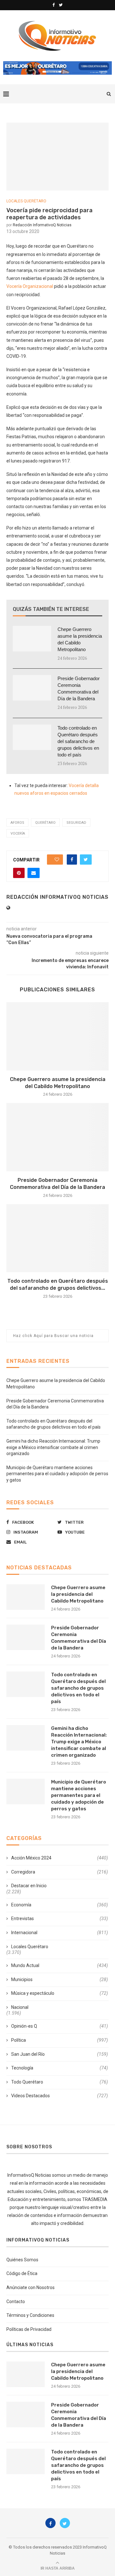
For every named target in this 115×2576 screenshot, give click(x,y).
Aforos (17, 823)
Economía (60, 1905)
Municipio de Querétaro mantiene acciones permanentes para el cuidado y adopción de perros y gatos (57, 1474)
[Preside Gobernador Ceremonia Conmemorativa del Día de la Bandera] (32, 688)
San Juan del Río (60, 2054)
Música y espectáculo (60, 1993)
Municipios (60, 1979)
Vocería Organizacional (30, 286)
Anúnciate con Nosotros (31, 2287)
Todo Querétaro (60, 2082)
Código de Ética (22, 2273)
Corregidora (60, 1872)
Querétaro (45, 823)
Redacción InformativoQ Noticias (42, 225)
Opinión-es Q (60, 2026)
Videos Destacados (60, 2096)
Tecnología (60, 2068)
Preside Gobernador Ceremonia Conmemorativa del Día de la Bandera (79, 688)
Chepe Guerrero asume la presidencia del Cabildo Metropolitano (80, 639)
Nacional (20, 2007)
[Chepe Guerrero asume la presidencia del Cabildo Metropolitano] (32, 639)
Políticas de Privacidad (29, 2329)
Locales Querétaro (26, 201)
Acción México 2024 (60, 1858)
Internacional (60, 1933)
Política (60, 2040)
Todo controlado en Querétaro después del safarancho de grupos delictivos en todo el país (78, 741)
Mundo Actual (60, 1965)
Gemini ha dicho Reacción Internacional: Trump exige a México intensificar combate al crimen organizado (53, 1447)
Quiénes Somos (22, 2260)
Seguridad (76, 823)
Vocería (18, 834)
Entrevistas (60, 1919)
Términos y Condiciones (30, 2315)
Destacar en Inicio (29, 1886)
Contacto (16, 2302)
